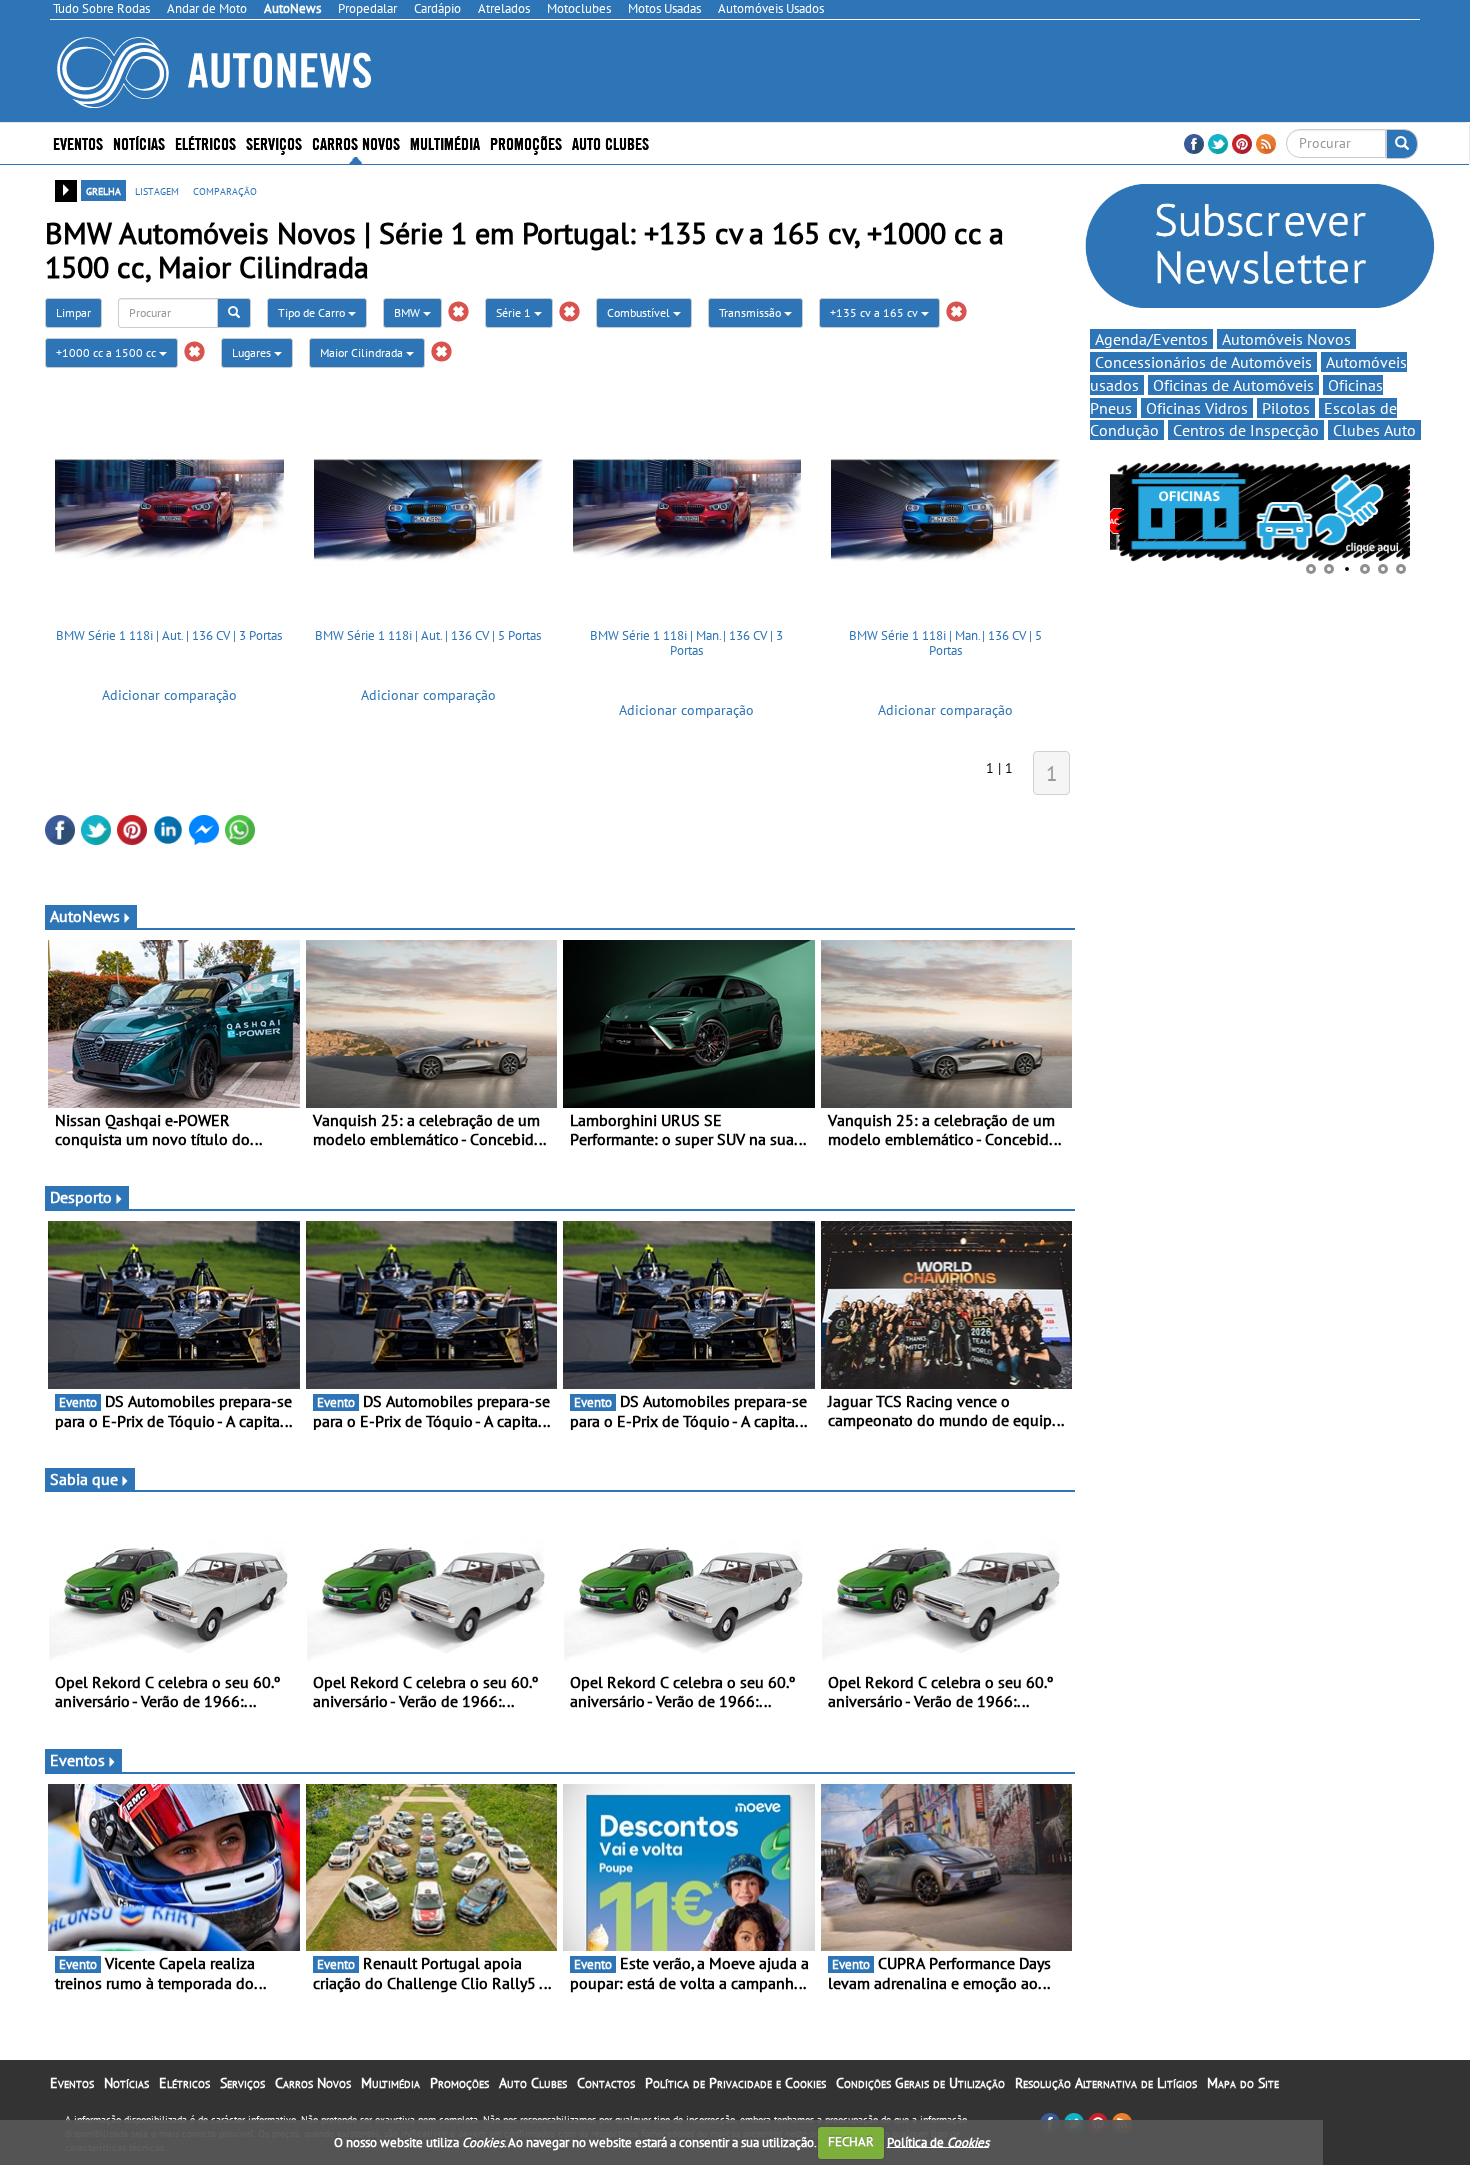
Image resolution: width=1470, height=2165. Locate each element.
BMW (408, 312)
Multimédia (445, 142)
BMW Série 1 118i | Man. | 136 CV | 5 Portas (945, 643)
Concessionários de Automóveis (1203, 362)
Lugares (253, 352)
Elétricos (184, 2083)
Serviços (242, 2083)
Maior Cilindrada (363, 352)
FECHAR (851, 2141)
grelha (103, 190)
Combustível (640, 312)
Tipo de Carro (313, 312)
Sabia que (84, 1479)
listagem (157, 190)
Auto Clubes (533, 2083)
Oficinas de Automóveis (1233, 385)
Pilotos (1286, 408)
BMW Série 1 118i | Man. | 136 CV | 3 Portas (686, 643)
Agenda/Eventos (1151, 339)
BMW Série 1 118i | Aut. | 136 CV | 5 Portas (428, 635)
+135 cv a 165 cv (875, 312)
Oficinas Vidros (1197, 408)
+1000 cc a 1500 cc (107, 352)
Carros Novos (356, 142)
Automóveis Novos (1286, 339)
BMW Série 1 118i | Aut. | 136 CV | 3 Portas (169, 635)
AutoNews (85, 916)
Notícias (126, 2083)
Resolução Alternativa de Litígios (1106, 2083)
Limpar (73, 312)
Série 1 (515, 312)
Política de (938, 2141)
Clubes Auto (1374, 430)
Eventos (78, 142)
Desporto (81, 1197)
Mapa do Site (1243, 2083)
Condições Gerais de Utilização (920, 2083)
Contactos (606, 2083)
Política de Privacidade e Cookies (735, 2083)
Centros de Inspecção (1246, 430)
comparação (225, 190)
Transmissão (751, 312)
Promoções (526, 142)
